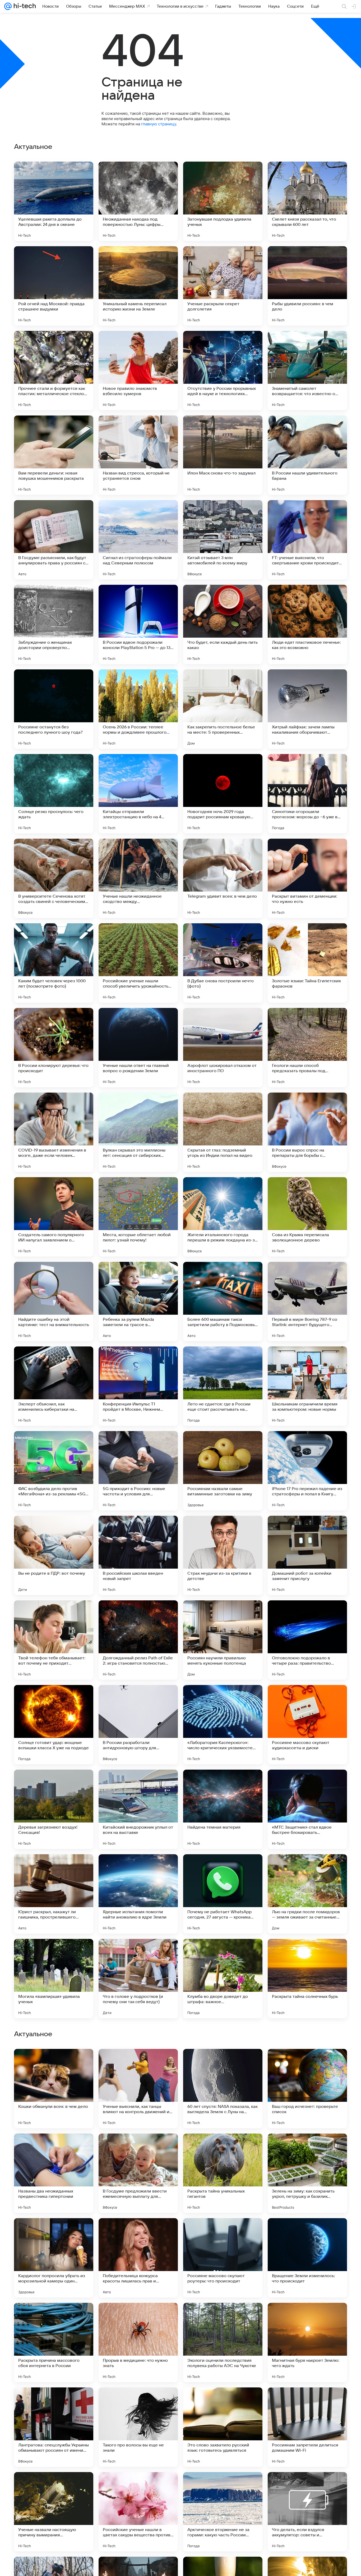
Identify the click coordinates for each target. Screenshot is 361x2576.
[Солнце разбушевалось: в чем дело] (138, 2232)
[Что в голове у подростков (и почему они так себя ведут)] (138, 1979)
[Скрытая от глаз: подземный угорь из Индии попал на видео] (223, 1132)
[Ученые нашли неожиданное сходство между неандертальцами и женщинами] (138, 878)
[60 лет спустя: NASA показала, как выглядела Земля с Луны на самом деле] (223, 2427)
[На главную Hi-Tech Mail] (24, 6)
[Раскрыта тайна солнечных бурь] (307, 1979)
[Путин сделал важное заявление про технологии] (54, 2148)
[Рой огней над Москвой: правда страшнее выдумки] (54, 286)
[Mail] (8, 6)
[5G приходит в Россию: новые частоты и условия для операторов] (138, 1471)
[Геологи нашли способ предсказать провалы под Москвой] (307, 1048)
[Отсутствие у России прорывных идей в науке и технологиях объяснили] (223, 371)
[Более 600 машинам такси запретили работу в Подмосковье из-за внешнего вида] (223, 1301)
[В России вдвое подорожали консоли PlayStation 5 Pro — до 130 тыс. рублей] (138, 624)
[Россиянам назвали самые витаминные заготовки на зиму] (223, 1471)
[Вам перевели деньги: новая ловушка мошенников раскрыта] (54, 455)
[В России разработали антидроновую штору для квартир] (138, 1725)
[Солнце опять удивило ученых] (223, 2148)
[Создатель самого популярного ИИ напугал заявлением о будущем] (54, 1217)
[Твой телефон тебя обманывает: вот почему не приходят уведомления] (54, 1640)
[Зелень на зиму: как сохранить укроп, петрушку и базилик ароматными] (307, 2512)
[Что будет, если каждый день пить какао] (223, 624)
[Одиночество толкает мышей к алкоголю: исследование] (138, 2063)
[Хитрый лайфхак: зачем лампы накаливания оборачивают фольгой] (307, 709)
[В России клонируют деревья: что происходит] (54, 1048)
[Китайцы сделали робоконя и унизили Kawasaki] (223, 2317)
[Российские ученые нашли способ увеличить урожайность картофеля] (138, 963)
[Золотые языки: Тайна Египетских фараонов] (307, 963)
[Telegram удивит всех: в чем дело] (223, 878)
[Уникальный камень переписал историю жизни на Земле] (138, 286)
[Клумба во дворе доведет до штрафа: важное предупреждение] (223, 1979)
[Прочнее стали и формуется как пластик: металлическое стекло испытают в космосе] (54, 371)
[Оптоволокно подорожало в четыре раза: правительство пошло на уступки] (307, 1640)
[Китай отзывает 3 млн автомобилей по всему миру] (223, 540)
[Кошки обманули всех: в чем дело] (54, 2427)
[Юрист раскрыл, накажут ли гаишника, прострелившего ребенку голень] (54, 1894)
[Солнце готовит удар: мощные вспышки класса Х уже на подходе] (54, 1725)
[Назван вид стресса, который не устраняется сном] (138, 455)
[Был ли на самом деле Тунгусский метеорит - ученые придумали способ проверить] (307, 2148)
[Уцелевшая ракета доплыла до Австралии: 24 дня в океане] (54, 201)
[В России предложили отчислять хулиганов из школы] (138, 2148)
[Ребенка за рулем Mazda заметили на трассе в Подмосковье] (138, 1301)
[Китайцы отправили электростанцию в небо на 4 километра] (138, 794)
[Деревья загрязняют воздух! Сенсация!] (54, 1809)
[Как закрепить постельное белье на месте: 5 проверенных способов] (223, 709)
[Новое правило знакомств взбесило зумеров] (138, 371)
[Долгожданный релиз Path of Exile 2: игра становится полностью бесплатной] (138, 1640)
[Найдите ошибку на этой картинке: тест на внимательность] (54, 1301)
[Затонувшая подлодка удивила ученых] (223, 201)
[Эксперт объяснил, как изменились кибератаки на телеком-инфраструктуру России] (54, 1386)
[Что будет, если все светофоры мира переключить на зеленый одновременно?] (307, 2063)
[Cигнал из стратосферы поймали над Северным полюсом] (138, 540)
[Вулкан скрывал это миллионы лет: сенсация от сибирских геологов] (138, 1132)
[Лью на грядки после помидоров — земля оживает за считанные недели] (307, 1894)
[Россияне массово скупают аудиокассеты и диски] (307, 1725)
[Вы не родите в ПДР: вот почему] (54, 1555)
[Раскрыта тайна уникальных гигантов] (223, 2512)
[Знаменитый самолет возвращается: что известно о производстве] (307, 371)
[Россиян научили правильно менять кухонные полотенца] (223, 1640)
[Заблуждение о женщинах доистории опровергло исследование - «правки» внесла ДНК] (54, 624)
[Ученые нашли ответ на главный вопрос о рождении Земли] (138, 1048)
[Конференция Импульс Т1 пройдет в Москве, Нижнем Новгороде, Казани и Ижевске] (138, 1386)
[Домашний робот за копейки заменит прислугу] (307, 1555)
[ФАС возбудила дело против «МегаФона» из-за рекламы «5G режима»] (54, 1471)
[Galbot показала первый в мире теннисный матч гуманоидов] (223, 2232)
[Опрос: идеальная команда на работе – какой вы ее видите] (54, 2317)
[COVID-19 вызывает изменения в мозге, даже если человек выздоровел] (54, 1132)
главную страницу (159, 124)
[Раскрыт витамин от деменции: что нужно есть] (307, 878)
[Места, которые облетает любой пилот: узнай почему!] (138, 1217)
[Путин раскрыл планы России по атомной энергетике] (307, 2317)
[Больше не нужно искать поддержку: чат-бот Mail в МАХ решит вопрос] (307, 2232)
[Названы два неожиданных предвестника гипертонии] (54, 2512)
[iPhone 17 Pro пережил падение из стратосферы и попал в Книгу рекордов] (307, 1471)
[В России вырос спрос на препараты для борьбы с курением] (307, 1132)
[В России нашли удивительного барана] (307, 455)
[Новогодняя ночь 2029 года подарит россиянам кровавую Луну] (223, 794)
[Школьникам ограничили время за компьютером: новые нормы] (307, 1386)
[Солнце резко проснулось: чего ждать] (54, 794)
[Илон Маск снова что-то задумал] (223, 455)
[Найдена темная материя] (223, 1809)
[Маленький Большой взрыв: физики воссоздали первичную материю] (138, 2317)
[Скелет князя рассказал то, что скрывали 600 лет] (307, 201)
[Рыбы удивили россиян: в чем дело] (307, 286)
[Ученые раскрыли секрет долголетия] (223, 286)
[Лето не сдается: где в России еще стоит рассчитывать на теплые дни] (223, 1386)
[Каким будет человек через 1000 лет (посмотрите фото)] (54, 963)
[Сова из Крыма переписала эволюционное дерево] (307, 1217)
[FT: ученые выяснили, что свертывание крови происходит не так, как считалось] (307, 540)
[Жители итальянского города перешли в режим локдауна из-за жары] (223, 1217)
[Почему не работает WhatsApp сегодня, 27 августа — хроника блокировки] (223, 1894)
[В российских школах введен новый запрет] (138, 1555)
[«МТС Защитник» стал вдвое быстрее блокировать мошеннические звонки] (307, 1809)
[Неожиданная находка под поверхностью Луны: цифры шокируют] (138, 201)
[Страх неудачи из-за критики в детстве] (223, 1555)
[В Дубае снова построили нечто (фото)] (223, 963)
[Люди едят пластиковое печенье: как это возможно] (307, 624)
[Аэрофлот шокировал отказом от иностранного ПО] (223, 1048)
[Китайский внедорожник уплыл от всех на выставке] (138, 1809)
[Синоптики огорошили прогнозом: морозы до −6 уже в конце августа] (307, 794)
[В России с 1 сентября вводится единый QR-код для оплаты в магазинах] (54, 2232)
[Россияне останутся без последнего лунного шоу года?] (54, 709)
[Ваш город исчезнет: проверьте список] (307, 2427)
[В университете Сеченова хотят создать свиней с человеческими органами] (54, 878)
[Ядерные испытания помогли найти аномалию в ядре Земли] (138, 1894)
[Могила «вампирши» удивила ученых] (54, 1979)
